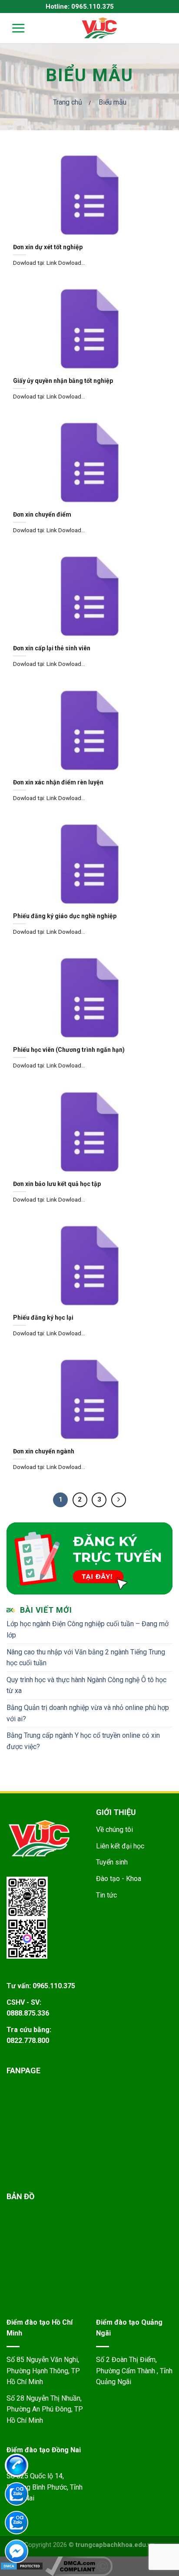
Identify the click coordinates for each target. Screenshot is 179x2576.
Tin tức (106, 1895)
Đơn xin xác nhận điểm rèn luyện (58, 782)
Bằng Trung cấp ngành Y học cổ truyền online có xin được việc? (83, 1741)
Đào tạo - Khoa (119, 1879)
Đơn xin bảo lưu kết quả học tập (57, 1184)
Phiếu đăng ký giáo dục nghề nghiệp (65, 916)
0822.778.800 (28, 2041)
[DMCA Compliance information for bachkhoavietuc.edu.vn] (79, 2566)
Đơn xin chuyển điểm (42, 514)
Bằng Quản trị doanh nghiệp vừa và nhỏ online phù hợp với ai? (88, 1713)
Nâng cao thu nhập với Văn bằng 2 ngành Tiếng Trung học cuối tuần (86, 1658)
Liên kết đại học (120, 1846)
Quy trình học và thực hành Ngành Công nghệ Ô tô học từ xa (86, 1685)
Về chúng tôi (114, 1830)
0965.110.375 (54, 1986)
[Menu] (13, 28)
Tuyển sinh (112, 1862)
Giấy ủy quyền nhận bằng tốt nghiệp (63, 381)
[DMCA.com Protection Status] (22, 2566)
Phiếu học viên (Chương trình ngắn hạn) (69, 1050)
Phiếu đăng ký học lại (43, 1318)
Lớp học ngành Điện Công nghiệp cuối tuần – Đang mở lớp (88, 1629)
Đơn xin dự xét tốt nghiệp (48, 247)
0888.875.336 (28, 2013)
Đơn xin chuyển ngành (44, 1451)
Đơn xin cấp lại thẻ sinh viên (52, 648)
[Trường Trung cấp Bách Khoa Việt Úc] (99, 28)
